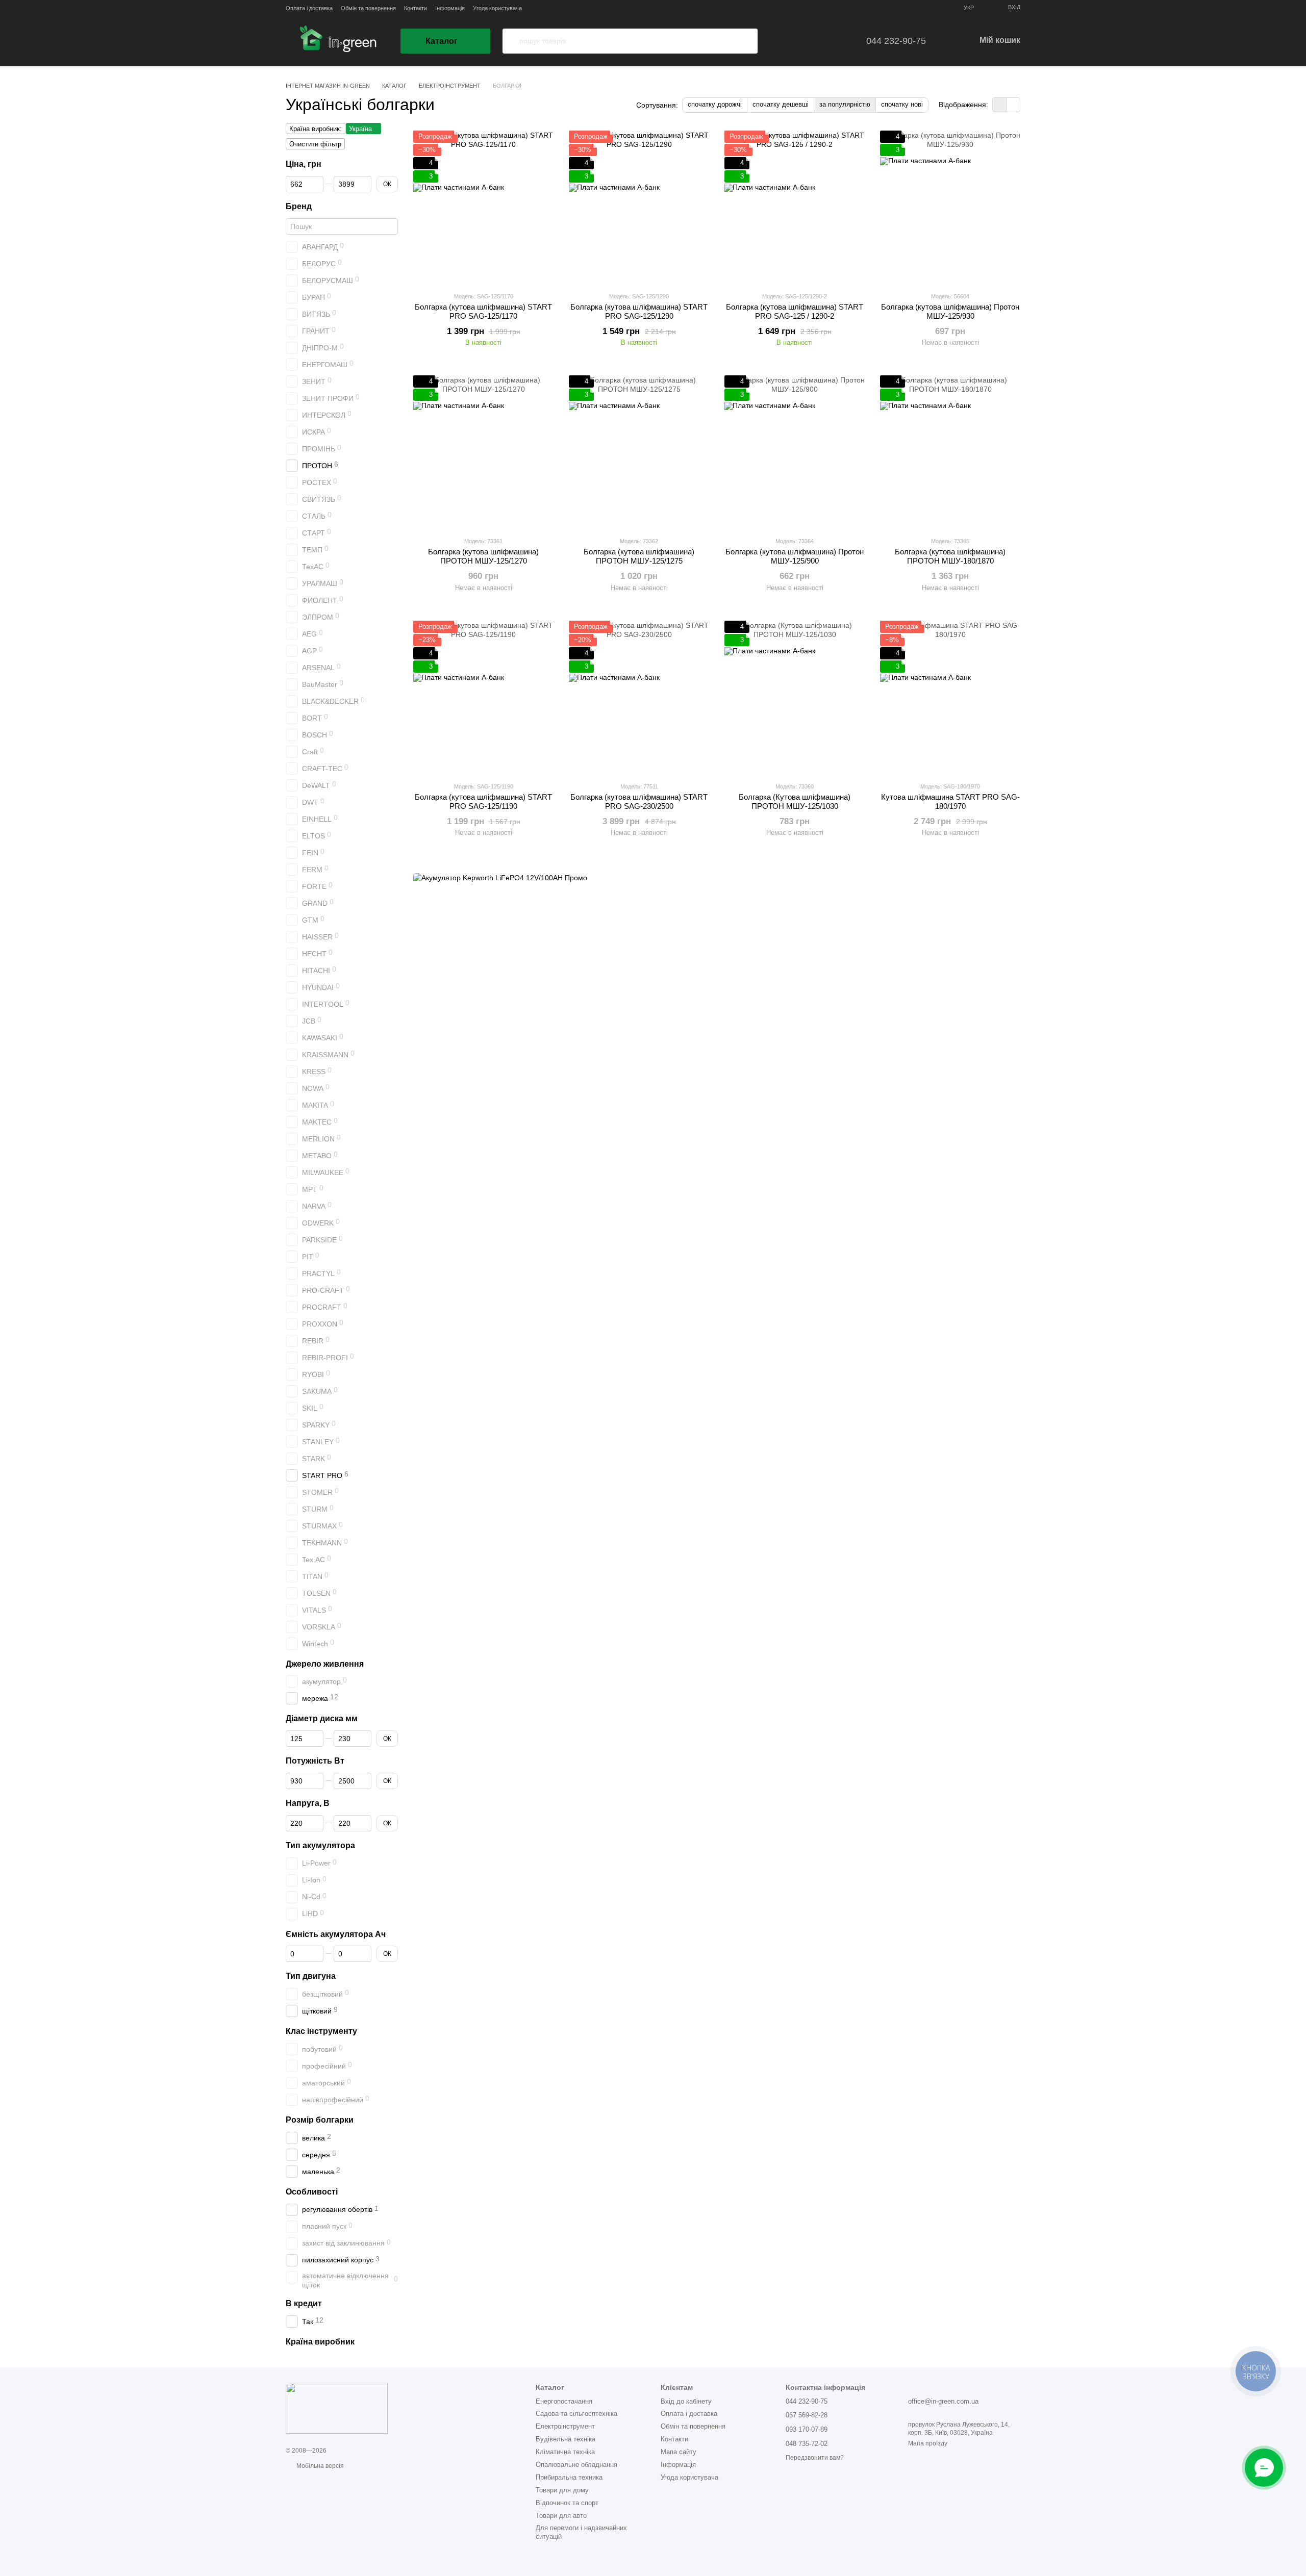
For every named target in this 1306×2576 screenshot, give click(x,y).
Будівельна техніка (566, 2439)
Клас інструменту (321, 2031)
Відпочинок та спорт (567, 2503)
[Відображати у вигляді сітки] (1000, 105)
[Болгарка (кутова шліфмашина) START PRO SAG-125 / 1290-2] (795, 207)
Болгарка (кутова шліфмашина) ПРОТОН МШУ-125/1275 (639, 556)
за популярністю (845, 104)
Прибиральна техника (569, 2477)
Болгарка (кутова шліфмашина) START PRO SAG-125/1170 (483, 311)
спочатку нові (902, 104)
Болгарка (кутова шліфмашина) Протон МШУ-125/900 (795, 556)
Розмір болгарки (320, 2120)
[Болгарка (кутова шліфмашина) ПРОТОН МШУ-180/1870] (950, 452)
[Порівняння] (831, 41)
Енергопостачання (564, 2401)
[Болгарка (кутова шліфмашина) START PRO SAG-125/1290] (639, 207)
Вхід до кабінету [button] (686, 2401)
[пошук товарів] (511, 41)
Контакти (416, 8)
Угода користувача (497, 8)
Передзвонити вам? (815, 2458)
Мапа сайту (679, 2452)
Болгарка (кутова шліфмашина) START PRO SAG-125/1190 (483, 801)
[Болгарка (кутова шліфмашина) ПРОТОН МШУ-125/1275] (639, 452)
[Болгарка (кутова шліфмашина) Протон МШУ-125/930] (950, 207)
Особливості (312, 2192)
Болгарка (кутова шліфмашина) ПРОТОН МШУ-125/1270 (483, 556)
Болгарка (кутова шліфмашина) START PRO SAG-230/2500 (639, 801)
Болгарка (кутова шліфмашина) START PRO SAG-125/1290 (639, 311)
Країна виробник (320, 2342)
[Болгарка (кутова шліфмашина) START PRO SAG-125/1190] (483, 697)
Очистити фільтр (315, 144)
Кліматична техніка (565, 2452)
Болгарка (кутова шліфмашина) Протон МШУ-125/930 (950, 311)
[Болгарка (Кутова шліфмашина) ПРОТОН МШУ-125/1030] (795, 697)
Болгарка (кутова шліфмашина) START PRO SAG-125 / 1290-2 (795, 311)
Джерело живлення (325, 1663)
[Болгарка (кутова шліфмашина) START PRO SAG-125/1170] (483, 207)
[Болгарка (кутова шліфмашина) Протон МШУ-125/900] (795, 452)
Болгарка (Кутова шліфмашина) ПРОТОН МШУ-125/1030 (795, 801)
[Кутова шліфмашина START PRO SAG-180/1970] (950, 697)
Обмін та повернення (368, 8)
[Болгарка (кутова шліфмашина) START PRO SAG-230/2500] (639, 697)
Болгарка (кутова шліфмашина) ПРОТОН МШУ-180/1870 (950, 556)
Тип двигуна (311, 1976)
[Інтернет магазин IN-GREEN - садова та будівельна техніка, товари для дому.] (337, 2408)
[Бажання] (802, 41)
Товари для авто (561, 2516)
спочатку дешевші (781, 104)
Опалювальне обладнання (576, 2465)
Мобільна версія (319, 2466)
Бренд (299, 206)
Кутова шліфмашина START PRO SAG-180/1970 (950, 801)
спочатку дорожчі (715, 104)
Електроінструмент (565, 2426)
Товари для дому (562, 2490)
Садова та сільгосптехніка (576, 2414)
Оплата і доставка (309, 8)
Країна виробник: (316, 129)
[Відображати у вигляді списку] (1013, 105)
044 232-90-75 (896, 41)
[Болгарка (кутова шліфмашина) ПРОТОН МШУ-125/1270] (483, 452)
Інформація (450, 8)
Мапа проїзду (928, 2443)
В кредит (304, 2303)
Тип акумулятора (320, 1845)
